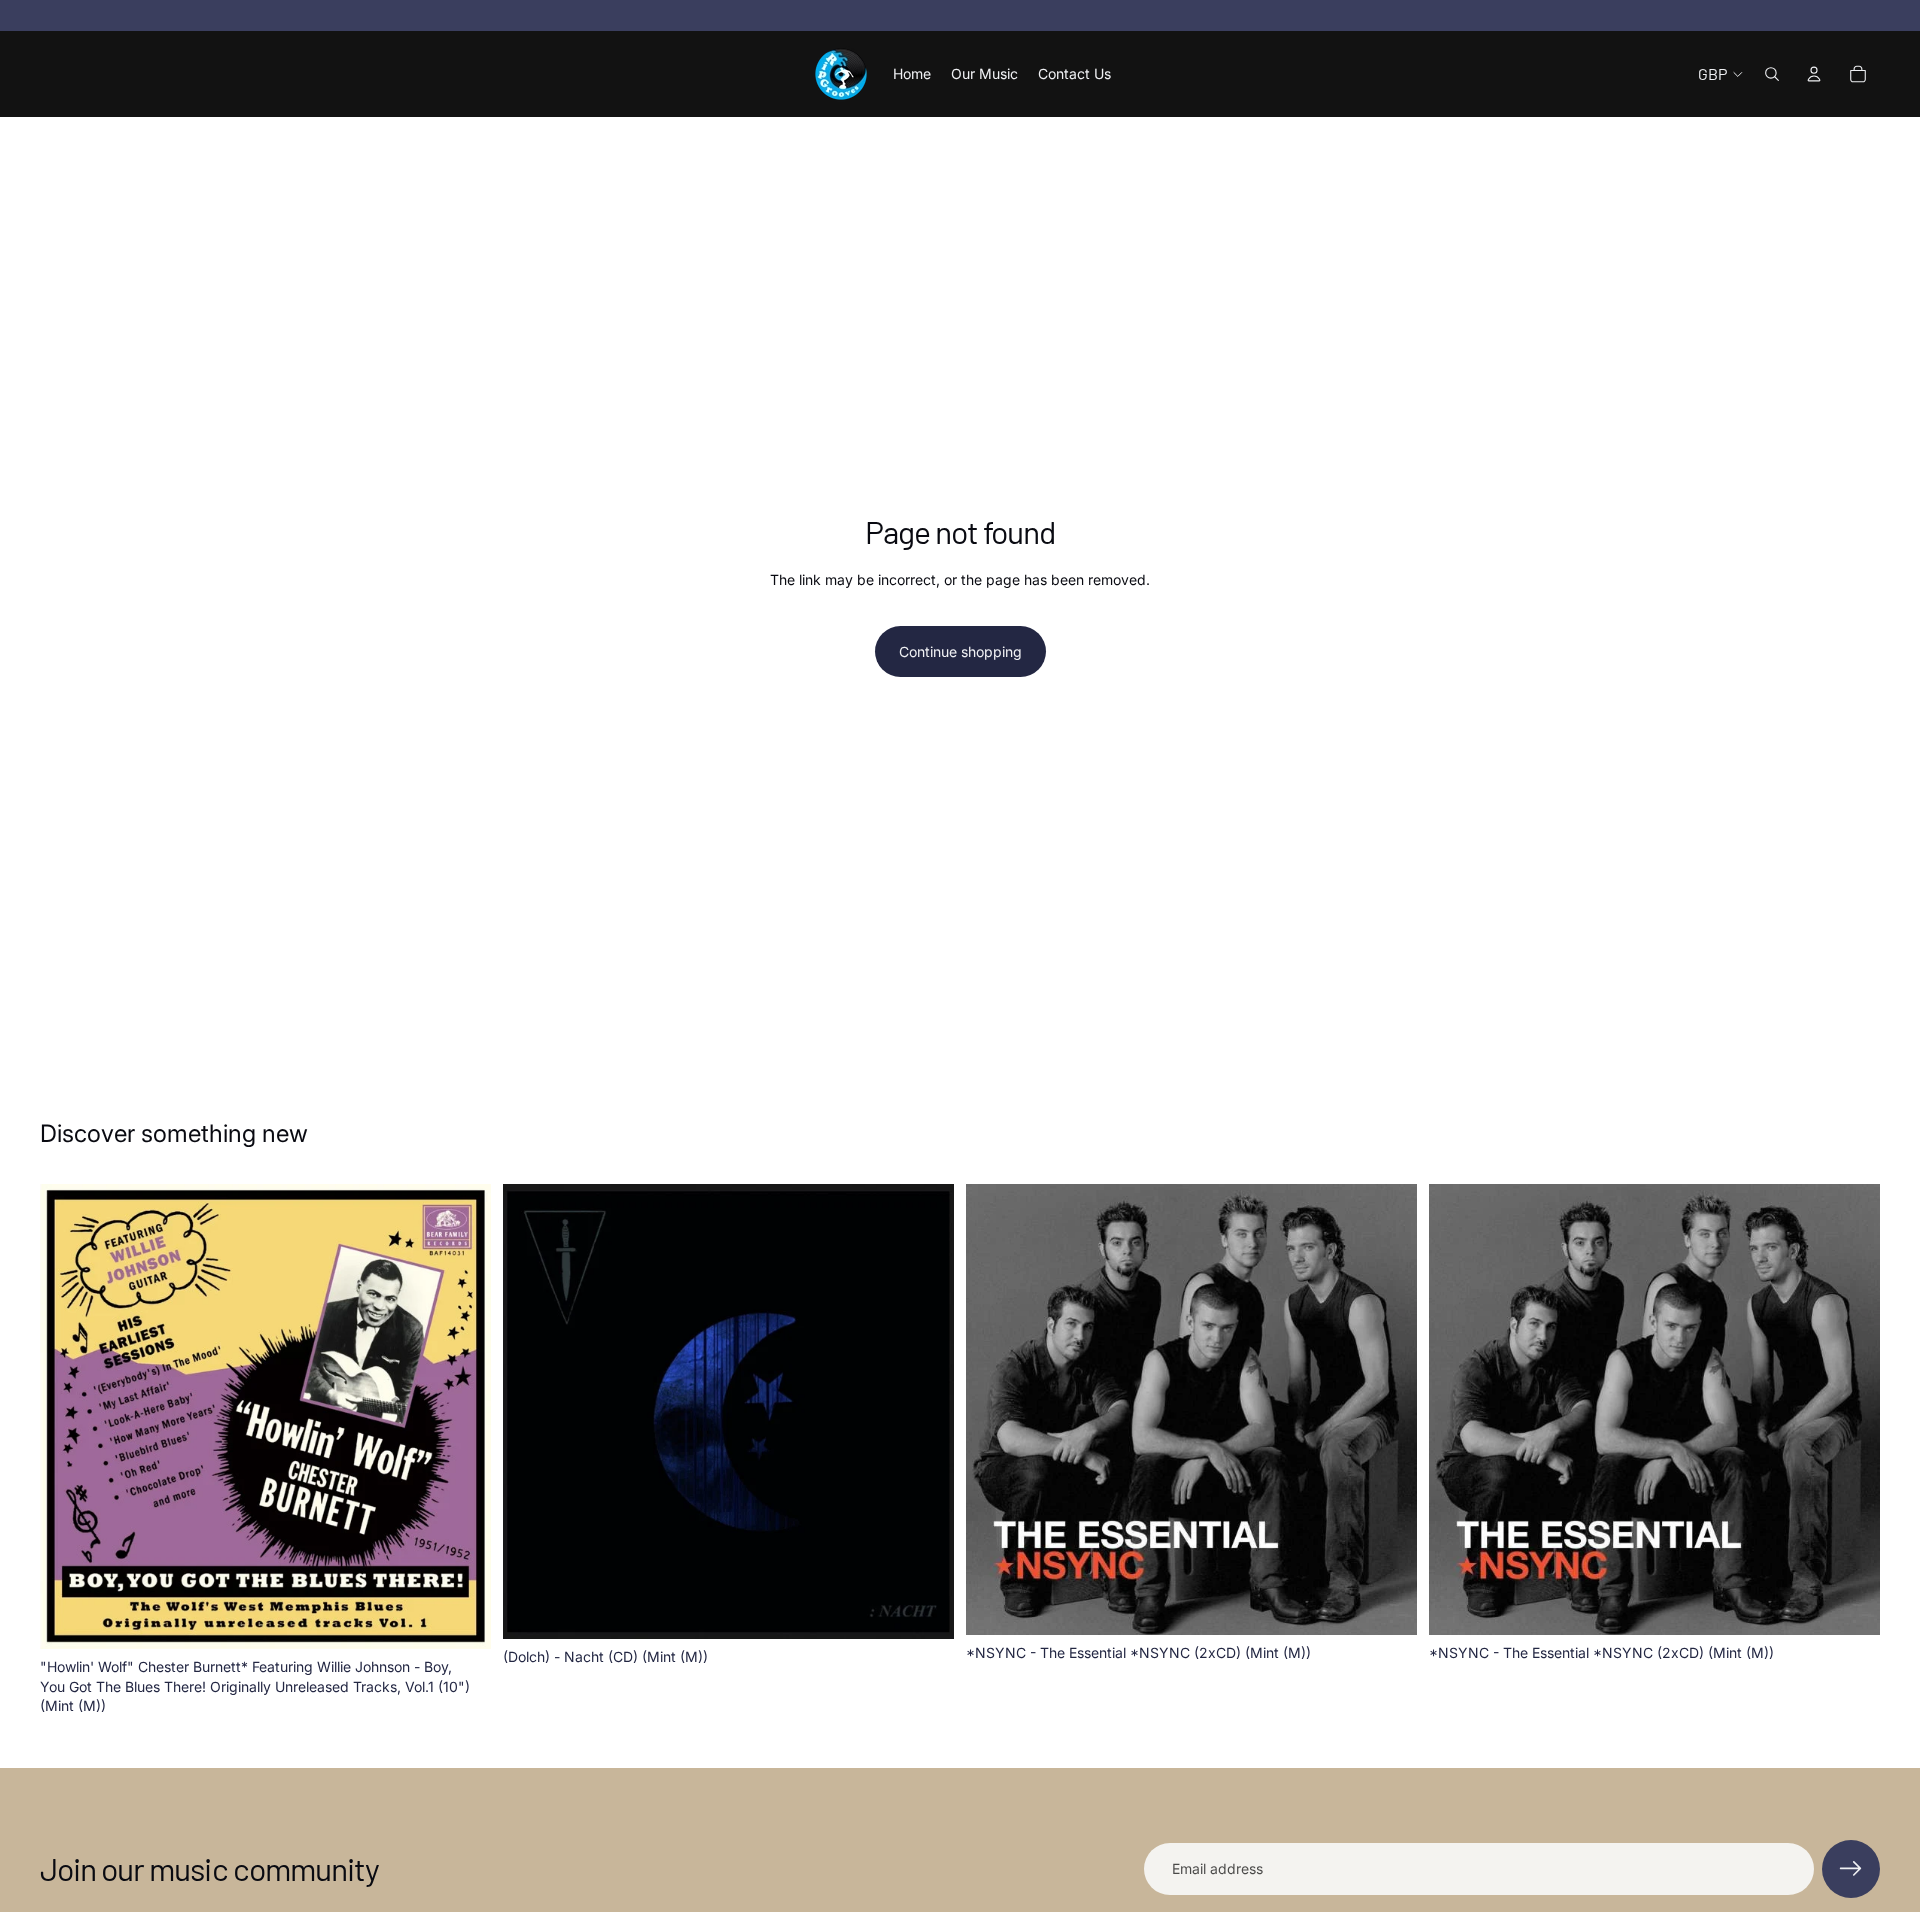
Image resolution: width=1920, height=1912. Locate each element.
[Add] (460, 1618)
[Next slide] (461, 1416)
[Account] (1814, 74)
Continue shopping (960, 651)
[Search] (1772, 74)
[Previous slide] (70, 1416)
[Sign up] (1851, 1869)
